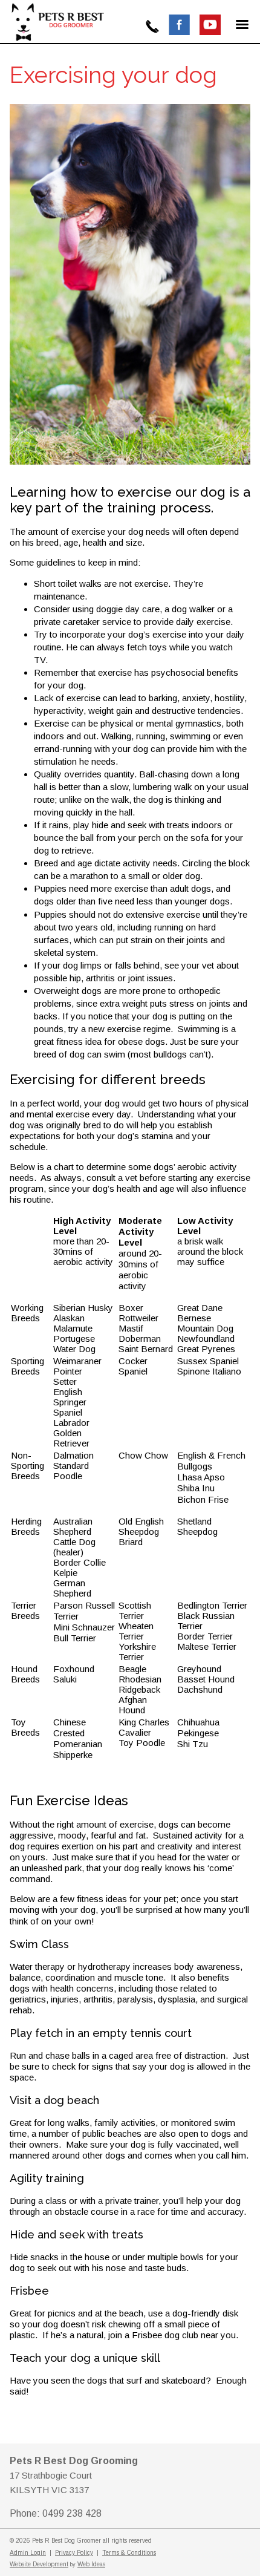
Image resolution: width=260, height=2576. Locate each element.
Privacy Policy (74, 2553)
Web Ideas (91, 2564)
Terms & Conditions (129, 2553)
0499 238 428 (152, 26)
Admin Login (28, 2553)
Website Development (39, 2564)
